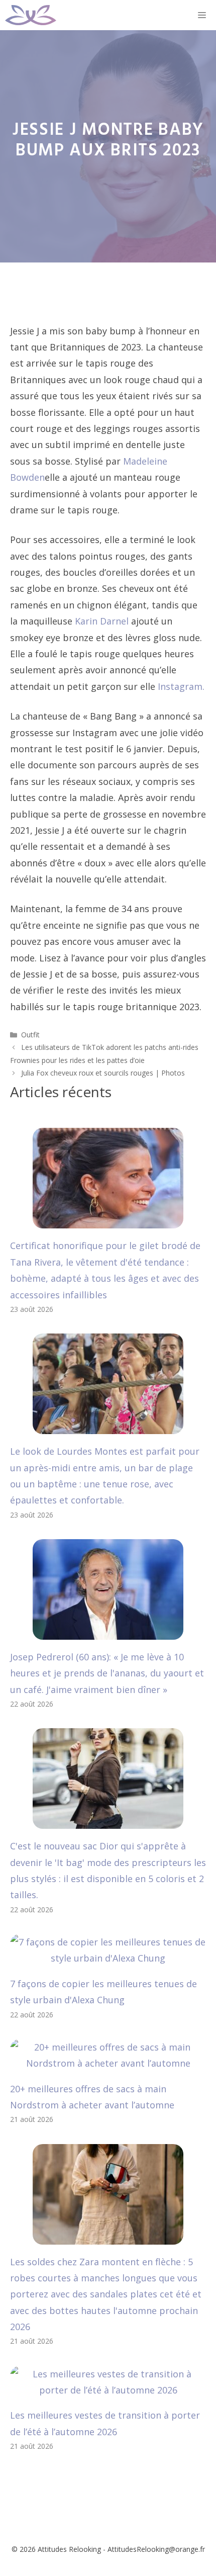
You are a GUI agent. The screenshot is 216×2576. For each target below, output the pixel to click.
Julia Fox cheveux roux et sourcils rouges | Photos (103, 1073)
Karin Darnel (102, 621)
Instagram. (181, 686)
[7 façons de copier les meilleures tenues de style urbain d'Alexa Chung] (108, 1958)
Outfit (30, 1035)
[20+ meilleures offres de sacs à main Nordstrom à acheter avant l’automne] (108, 2063)
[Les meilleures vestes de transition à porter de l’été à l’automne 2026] (108, 2390)
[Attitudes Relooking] (31, 15)
